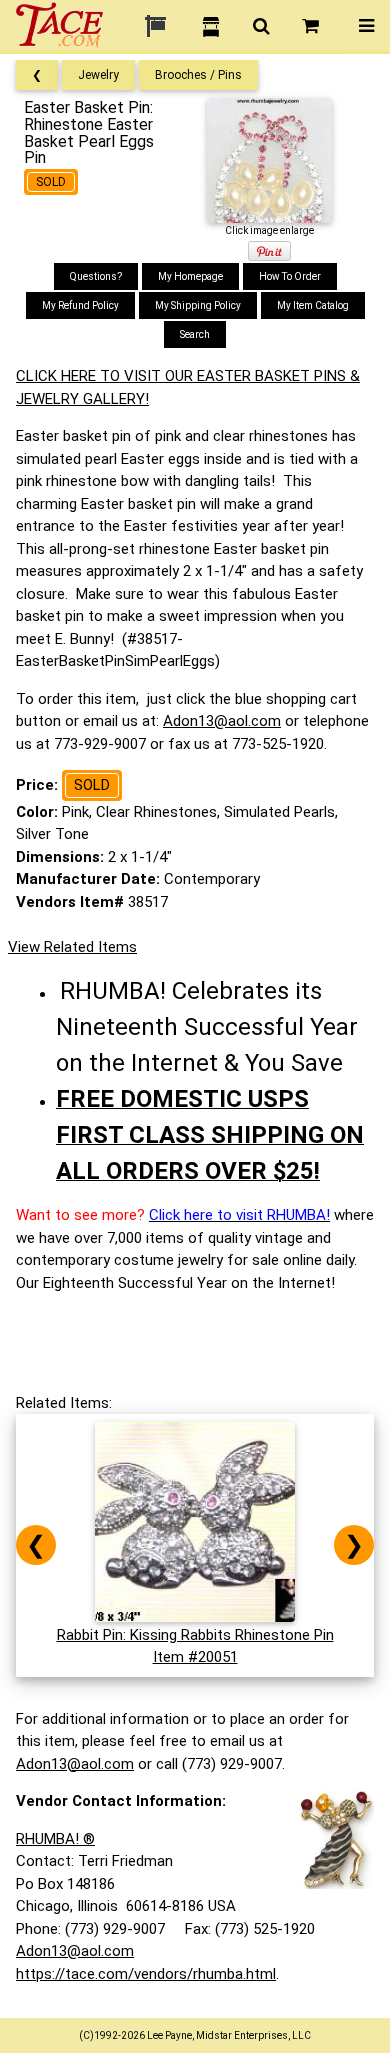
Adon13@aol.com (222, 721)
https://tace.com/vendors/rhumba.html (146, 1974)
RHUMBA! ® (55, 1839)
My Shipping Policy (198, 305)
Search (195, 334)
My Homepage (190, 276)
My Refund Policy (80, 305)
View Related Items (72, 947)
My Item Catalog (313, 305)
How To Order (290, 276)
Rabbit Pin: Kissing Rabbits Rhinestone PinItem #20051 (195, 1646)
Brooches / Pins (198, 75)
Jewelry (98, 75)
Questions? (96, 276)
